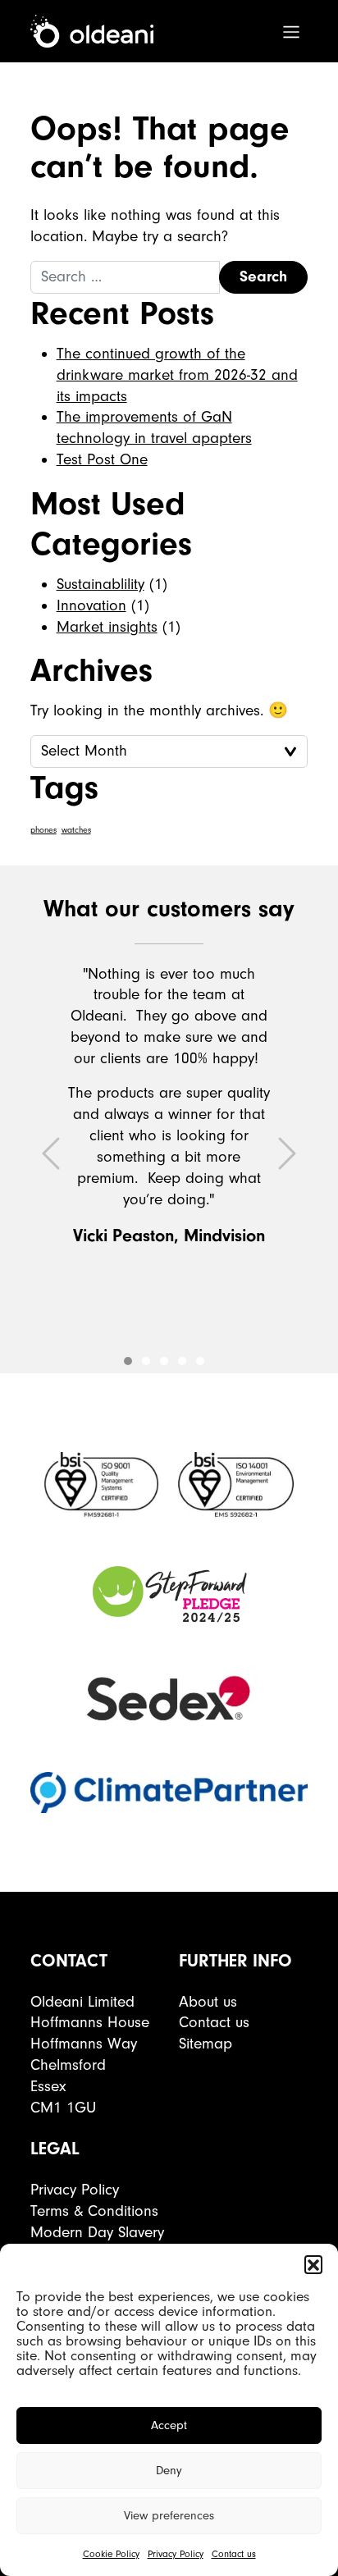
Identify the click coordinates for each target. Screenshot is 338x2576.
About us (208, 2002)
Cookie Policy (111, 2554)
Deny (169, 2471)
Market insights (107, 627)
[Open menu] (291, 31)
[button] (313, 2264)
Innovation (91, 605)
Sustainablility (100, 584)
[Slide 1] (146, 1361)
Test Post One (102, 459)
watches (76, 830)
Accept (169, 2425)
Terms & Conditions (94, 2211)
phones (43, 830)
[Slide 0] (128, 1361)
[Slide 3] (182, 1361)
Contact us (234, 2554)
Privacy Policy (176, 2554)
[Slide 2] (164, 1361)
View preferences (169, 2516)
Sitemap (206, 2044)
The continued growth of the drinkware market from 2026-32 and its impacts (177, 375)
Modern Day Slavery (97, 2232)
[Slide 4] (200, 1361)
